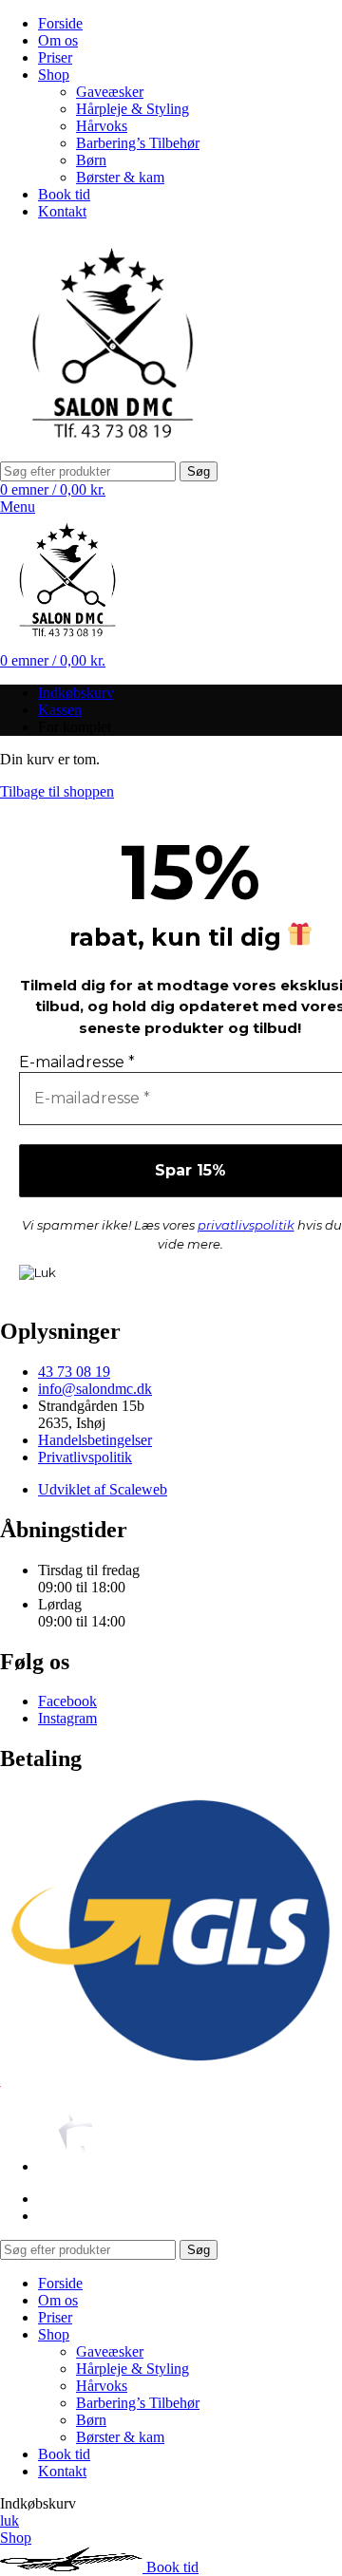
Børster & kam (120, 177)
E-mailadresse (77, 1062)
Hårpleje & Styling (133, 109)
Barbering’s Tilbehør (138, 143)
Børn (91, 160)
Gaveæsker (110, 92)
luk (9, 2520)
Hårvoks (102, 126)
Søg (199, 471)
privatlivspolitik (246, 1225)
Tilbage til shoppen (57, 791)
